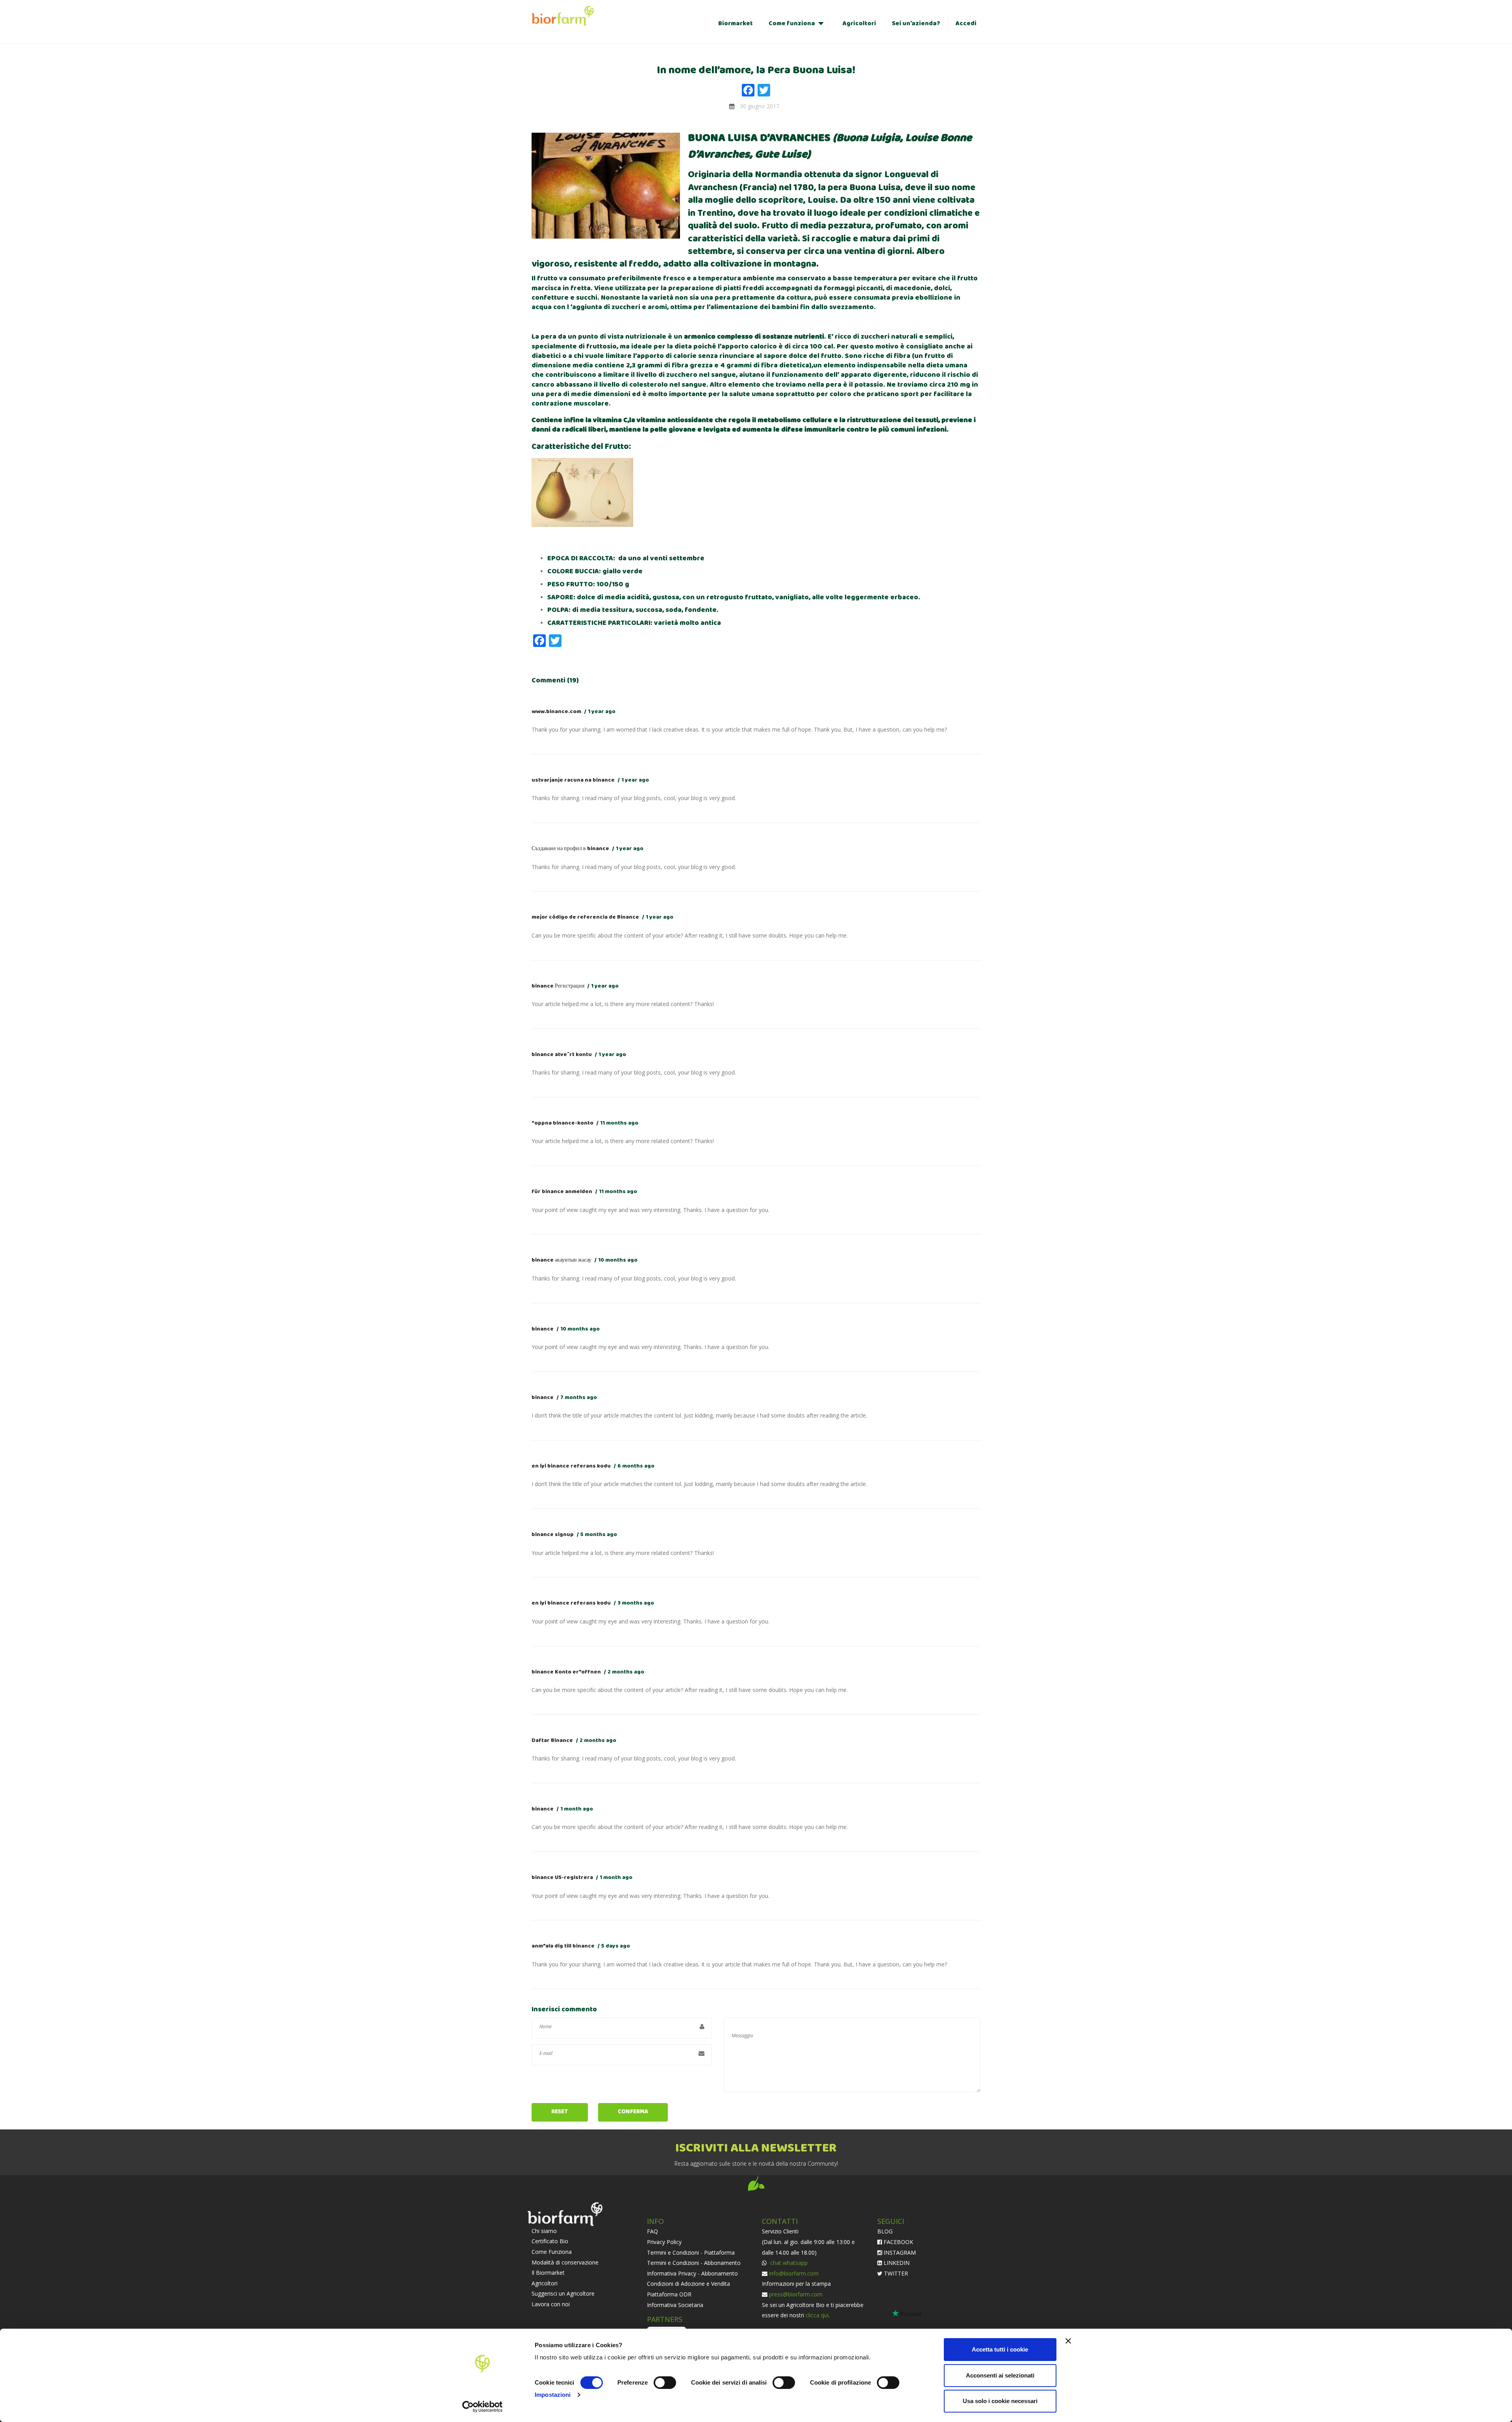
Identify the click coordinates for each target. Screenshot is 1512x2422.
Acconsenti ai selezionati (1000, 2375)
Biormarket (736, 23)
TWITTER (895, 2273)
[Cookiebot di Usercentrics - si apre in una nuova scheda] (483, 2407)
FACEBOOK (898, 2242)
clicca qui (817, 2315)
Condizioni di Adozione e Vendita (688, 2284)
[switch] (665, 2383)
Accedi (966, 23)
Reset (560, 2112)
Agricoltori (859, 23)
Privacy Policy (664, 2242)
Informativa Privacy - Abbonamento (692, 2273)
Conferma (633, 2112)
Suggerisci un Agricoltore (563, 2293)
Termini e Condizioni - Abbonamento (694, 2263)
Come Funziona (552, 2252)
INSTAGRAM (899, 2252)
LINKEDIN (896, 2263)
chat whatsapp (788, 2263)
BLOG (885, 2231)
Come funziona (792, 23)
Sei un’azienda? (916, 23)
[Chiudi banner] (1068, 2341)
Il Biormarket (548, 2273)
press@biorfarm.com (796, 2294)
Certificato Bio (550, 2241)
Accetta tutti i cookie (1000, 2349)
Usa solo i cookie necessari (1000, 2401)
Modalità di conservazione (565, 2262)
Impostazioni (553, 2395)
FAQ (652, 2231)
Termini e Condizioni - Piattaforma (691, 2252)
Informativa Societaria (675, 2305)
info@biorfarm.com (794, 2273)
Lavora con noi (551, 2304)
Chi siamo (544, 2231)
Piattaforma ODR (669, 2294)
